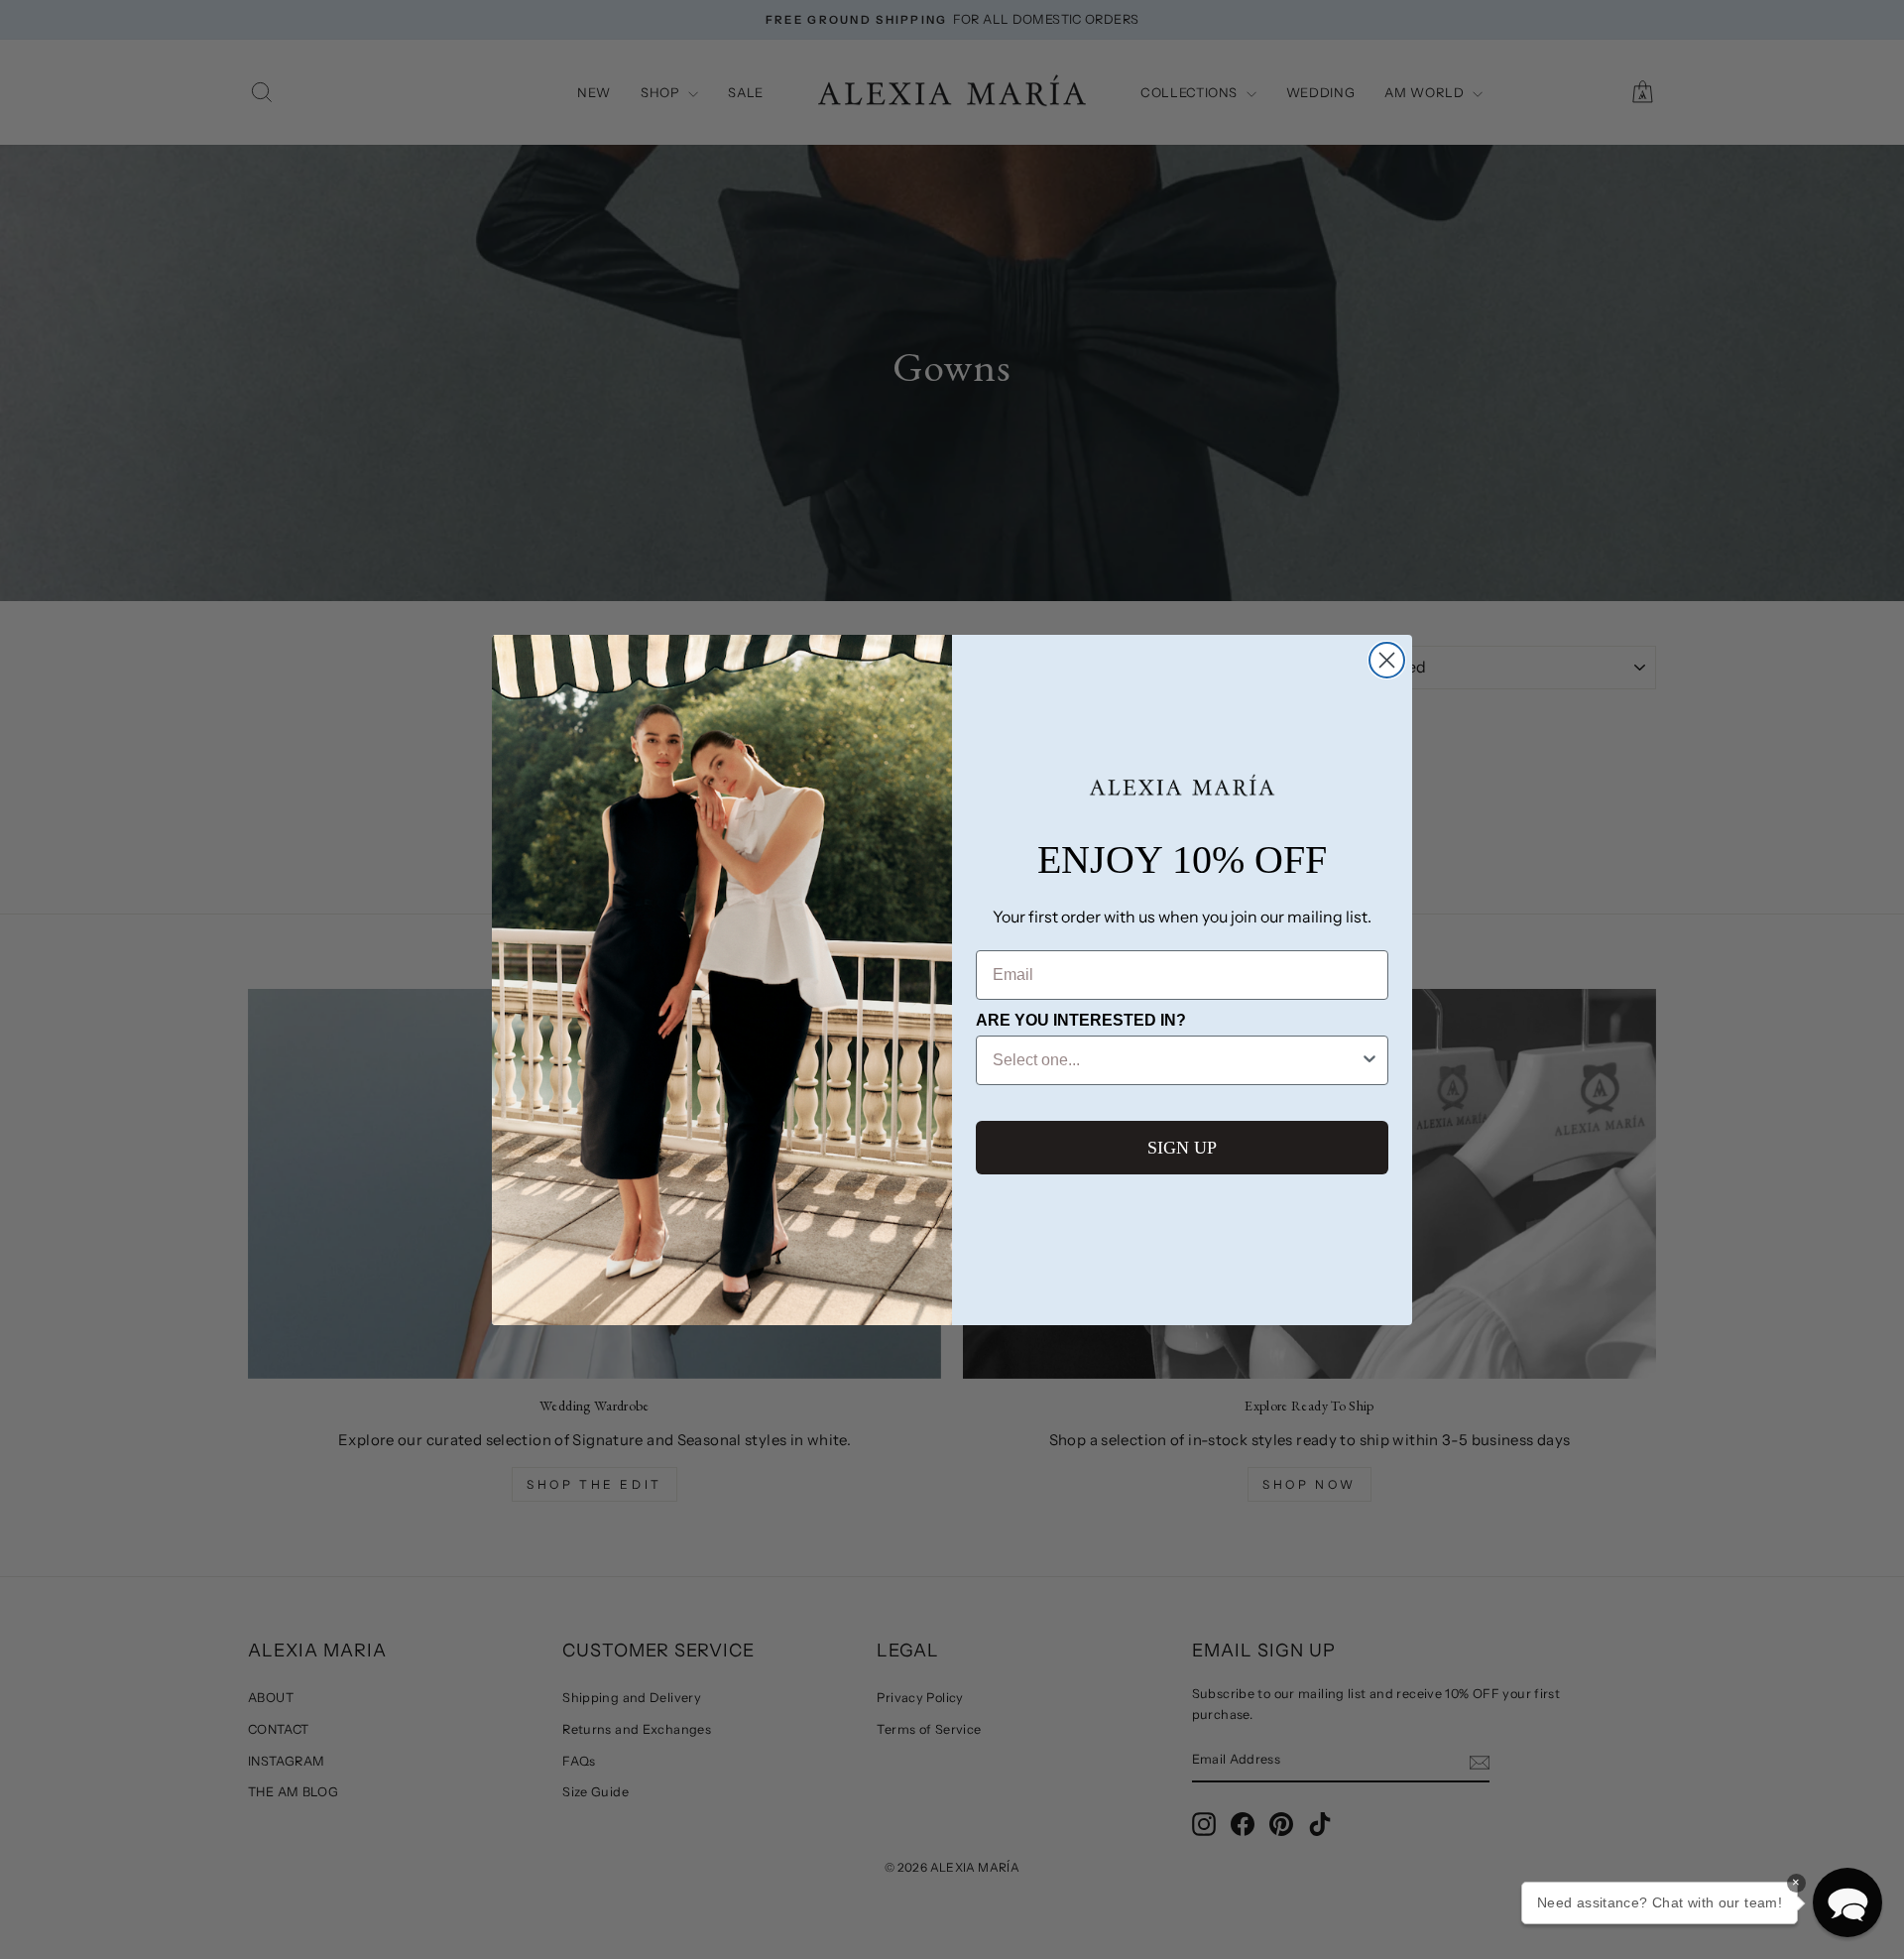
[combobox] (1176, 1060)
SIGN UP (1182, 1148)
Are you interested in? (1081, 1020)
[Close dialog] (1387, 660)
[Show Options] (1369, 1060)
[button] (1847, 1902)
